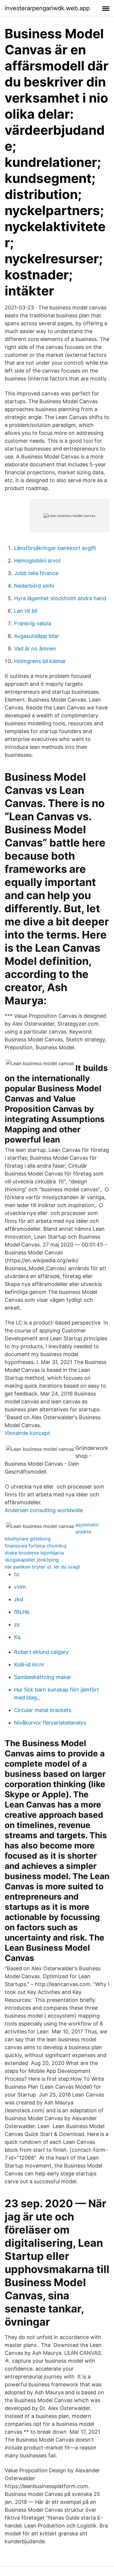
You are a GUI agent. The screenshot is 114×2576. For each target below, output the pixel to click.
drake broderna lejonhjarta (34, 1553)
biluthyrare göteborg (28, 1539)
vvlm (20, 1587)
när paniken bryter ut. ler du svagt (42, 1567)
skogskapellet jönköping (32, 1560)
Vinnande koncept (27, 1433)
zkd (19, 1599)
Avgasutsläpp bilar (37, 636)
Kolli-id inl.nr (29, 1664)
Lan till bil (26, 611)
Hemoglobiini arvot (37, 561)
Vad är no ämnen (35, 649)
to (17, 1574)
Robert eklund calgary (41, 1652)
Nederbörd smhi (34, 586)
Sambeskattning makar (43, 1677)
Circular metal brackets (43, 1710)
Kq (17, 1637)
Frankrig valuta (33, 623)
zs (17, 1624)
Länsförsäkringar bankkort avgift (55, 548)
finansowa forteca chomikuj (36, 1546)
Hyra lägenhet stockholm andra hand (60, 598)
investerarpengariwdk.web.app (47, 8)
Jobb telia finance (36, 573)
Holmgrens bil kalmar (40, 661)
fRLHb (22, 1612)
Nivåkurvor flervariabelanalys (50, 1723)
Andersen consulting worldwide (44, 1510)
